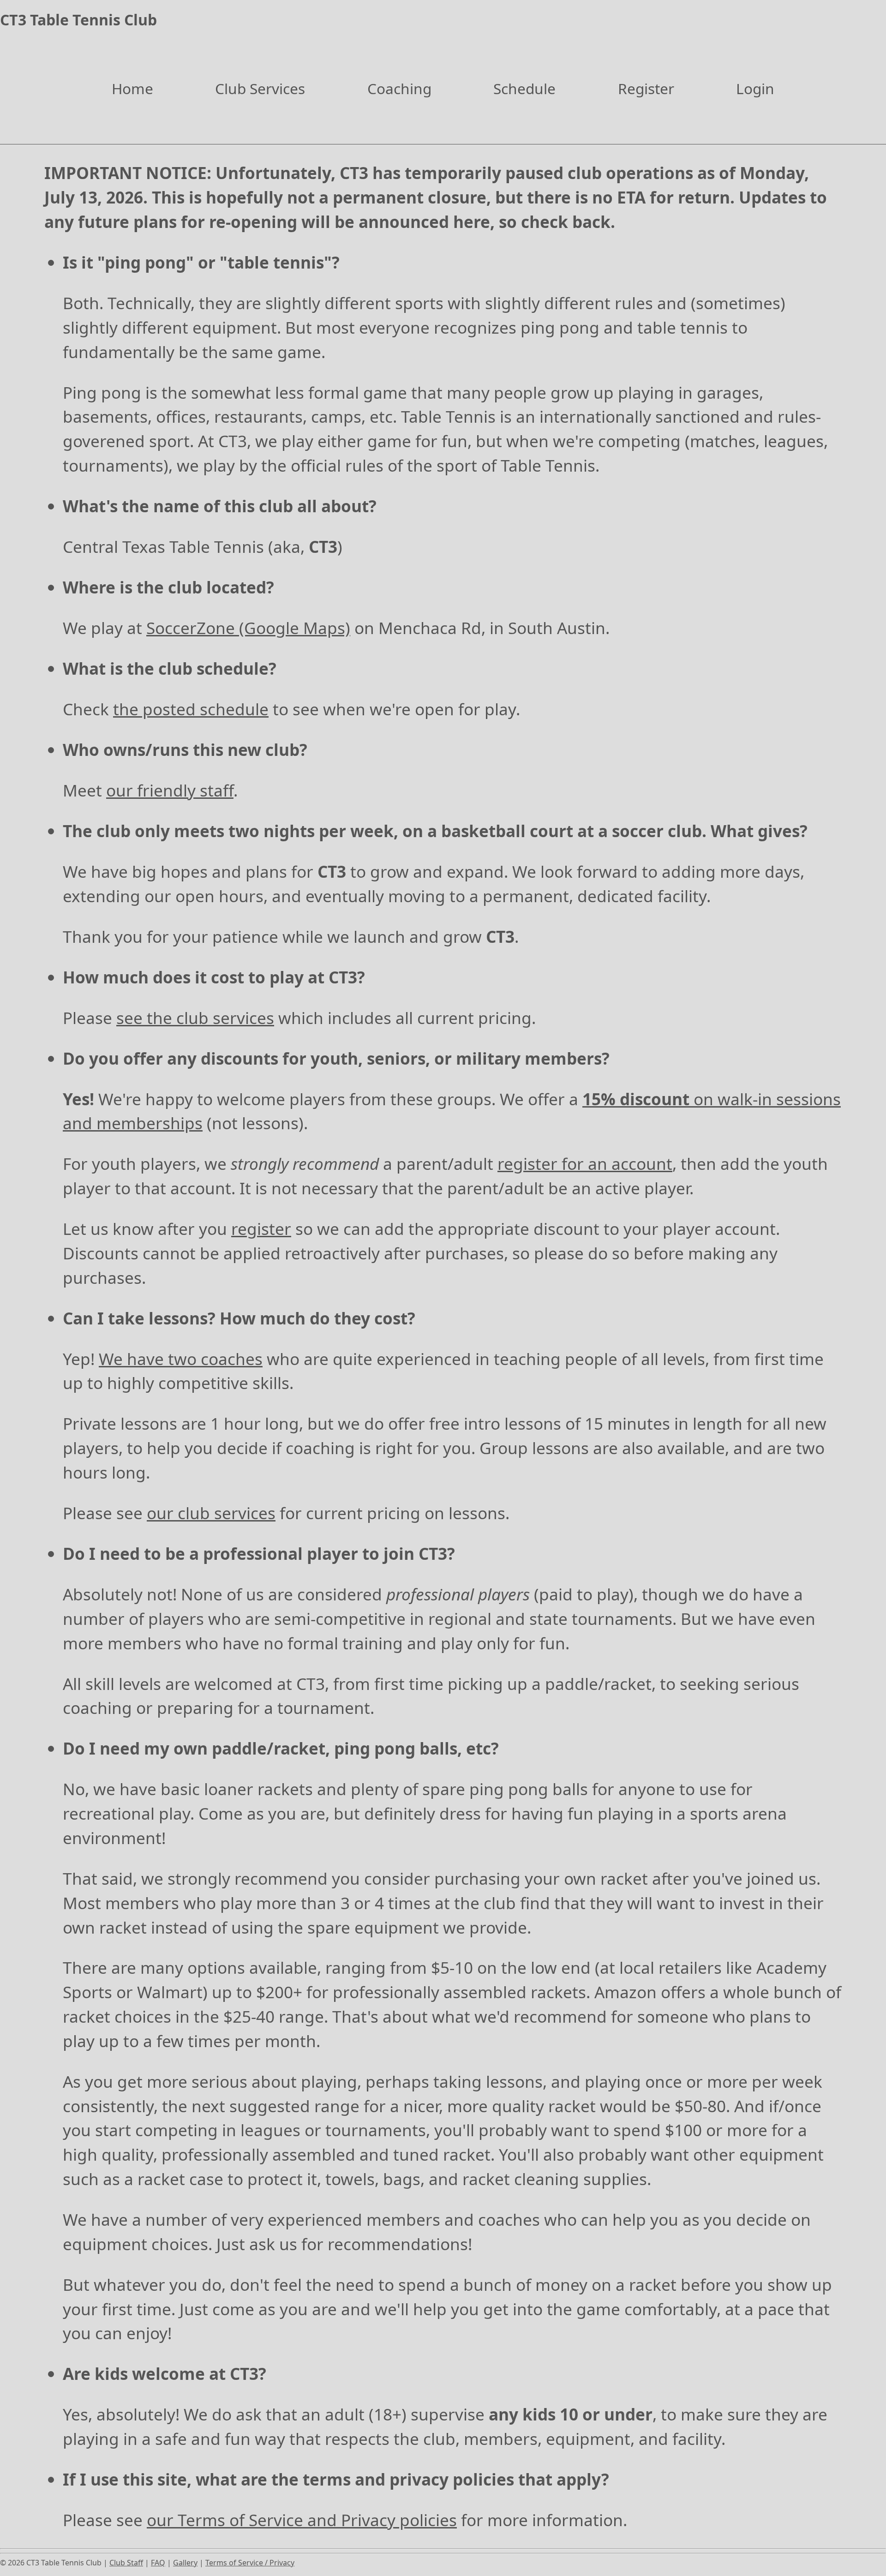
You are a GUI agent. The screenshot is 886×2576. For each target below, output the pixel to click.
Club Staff (126, 2563)
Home (132, 88)
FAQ (158, 2563)
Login (755, 88)
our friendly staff (170, 790)
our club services (211, 1513)
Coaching (399, 88)
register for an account (585, 1163)
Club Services (260, 88)
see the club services (195, 1018)
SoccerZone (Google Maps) (248, 628)
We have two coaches (181, 1359)
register (261, 1228)
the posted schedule (191, 709)
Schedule (524, 88)
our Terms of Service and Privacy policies (302, 2520)
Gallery (185, 2563)
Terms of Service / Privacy (250, 2563)
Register (646, 88)
